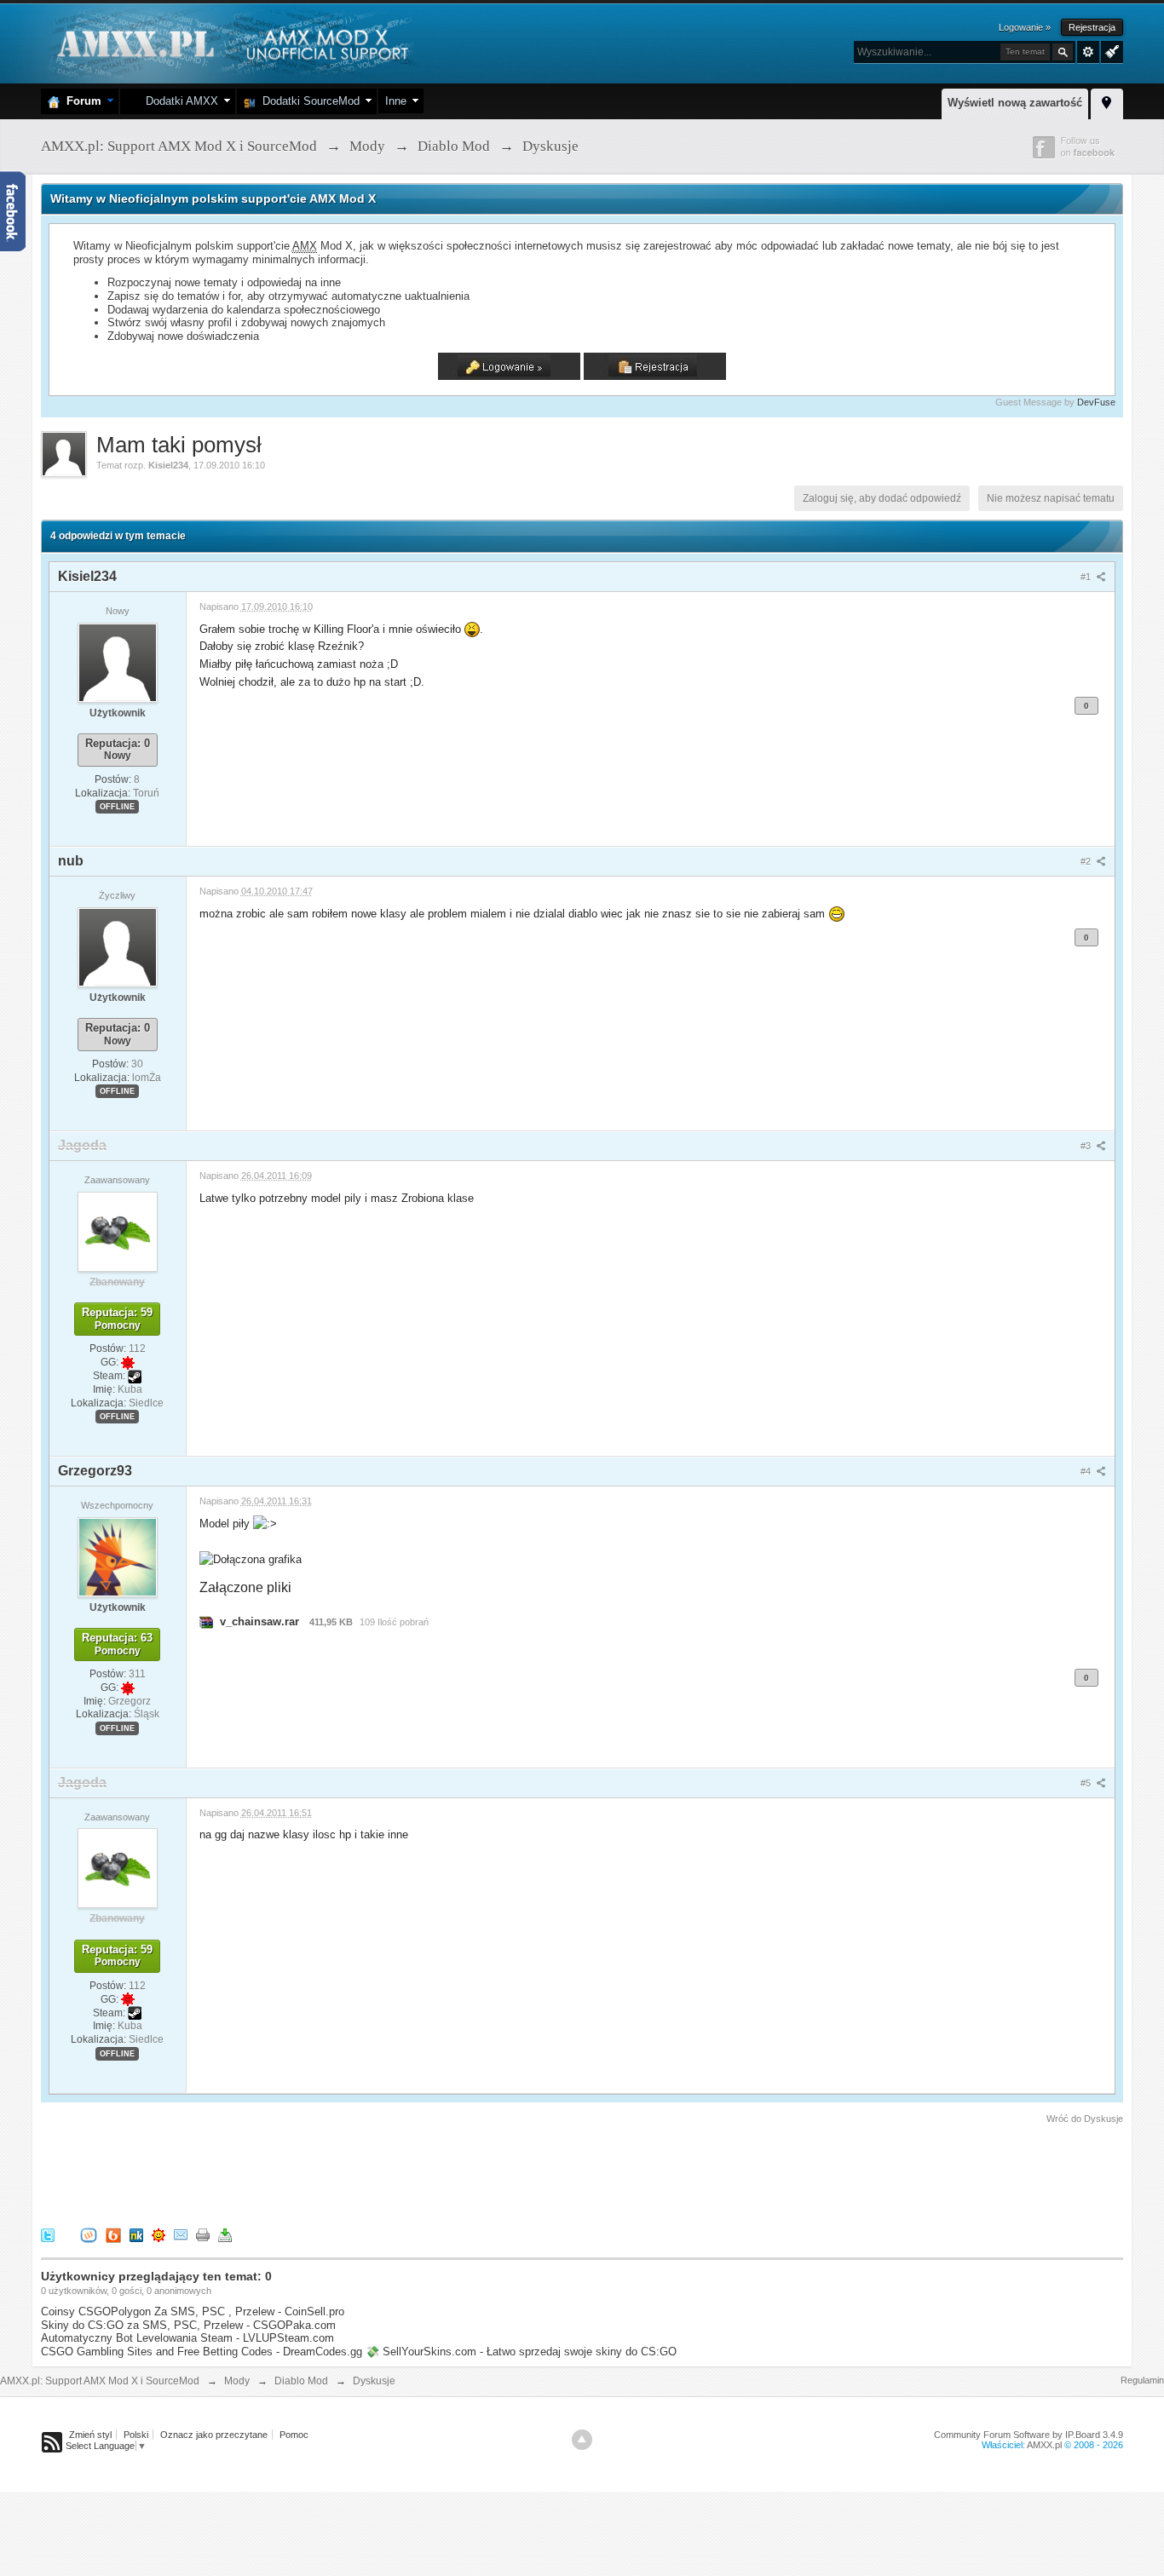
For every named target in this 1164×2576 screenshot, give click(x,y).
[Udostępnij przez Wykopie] (89, 2234)
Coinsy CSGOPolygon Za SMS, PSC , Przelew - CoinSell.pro (193, 2311)
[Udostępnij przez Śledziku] (136, 2234)
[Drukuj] (203, 2234)
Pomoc (294, 2435)
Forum (81, 101)
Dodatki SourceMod (308, 101)
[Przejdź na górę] (582, 2440)
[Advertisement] (351, 2173)
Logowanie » (1025, 27)
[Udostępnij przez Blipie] (113, 2234)
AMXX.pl (1044, 2445)
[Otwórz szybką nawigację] (1107, 101)
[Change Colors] (1110, 50)
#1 (1087, 577)
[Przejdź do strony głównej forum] (230, 42)
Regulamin (1142, 2380)
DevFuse (1096, 402)
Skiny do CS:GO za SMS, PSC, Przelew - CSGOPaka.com (188, 2325)
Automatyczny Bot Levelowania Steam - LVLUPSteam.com (187, 2338)
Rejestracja (1092, 27)
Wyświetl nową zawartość (1015, 103)
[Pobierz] (225, 2234)
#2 (1087, 861)
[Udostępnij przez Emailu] (181, 2234)
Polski (136, 2435)
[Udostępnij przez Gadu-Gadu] (158, 2234)
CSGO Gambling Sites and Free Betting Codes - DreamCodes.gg (202, 2352)
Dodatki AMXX (179, 101)
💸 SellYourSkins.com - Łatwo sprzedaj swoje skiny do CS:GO (521, 2352)
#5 (1087, 1783)
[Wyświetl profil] (118, 662)
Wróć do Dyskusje (1085, 2119)
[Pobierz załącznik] (206, 1621)
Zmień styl (90, 2435)
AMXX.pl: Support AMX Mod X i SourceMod (100, 2381)
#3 (1087, 1146)
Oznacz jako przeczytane (214, 2435)
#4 (1087, 1471)
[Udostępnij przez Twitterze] (48, 2234)
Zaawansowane (1088, 52)
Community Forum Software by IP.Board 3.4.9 (1029, 2435)
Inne (396, 101)
